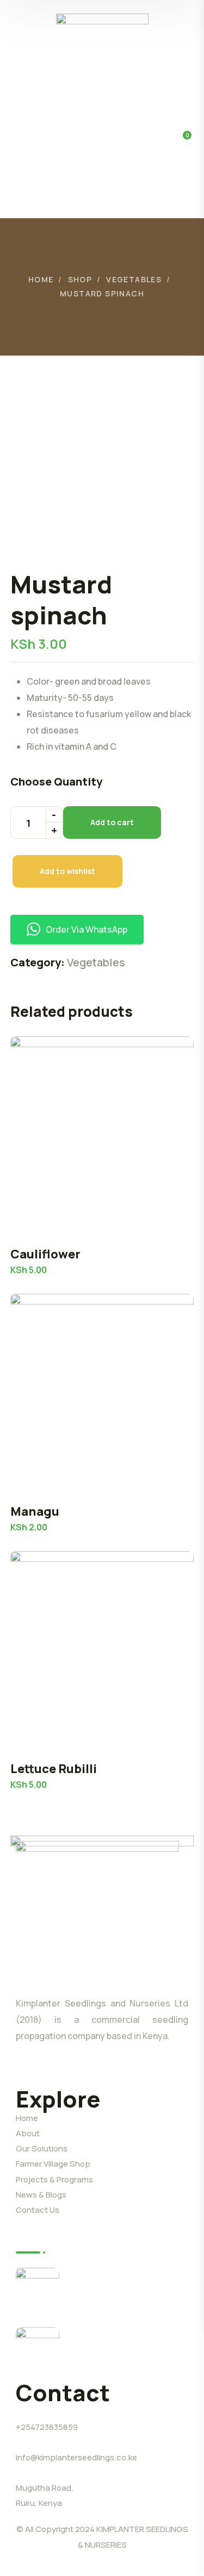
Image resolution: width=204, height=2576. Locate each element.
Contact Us (38, 2210)
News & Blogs (41, 2195)
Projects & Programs (54, 2179)
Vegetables (134, 279)
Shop (80, 279)
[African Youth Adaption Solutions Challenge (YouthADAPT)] (38, 2289)
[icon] (20, 2069)
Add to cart (112, 822)
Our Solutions (42, 2148)
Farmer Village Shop (53, 2164)
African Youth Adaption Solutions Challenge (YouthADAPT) (120, 2286)
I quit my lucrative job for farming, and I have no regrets (123, 2346)
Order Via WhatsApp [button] (86, 929)
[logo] (102, 51)
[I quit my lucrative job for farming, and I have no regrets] (38, 2349)
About (28, 2133)
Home (41, 279)
